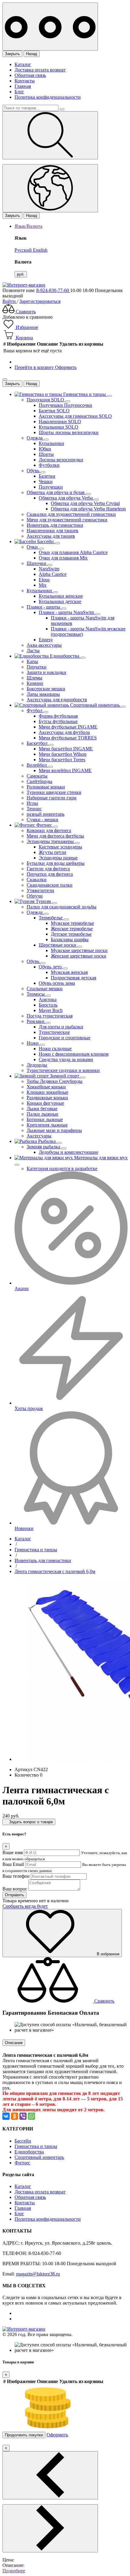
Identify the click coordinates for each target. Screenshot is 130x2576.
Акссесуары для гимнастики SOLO (75, 416)
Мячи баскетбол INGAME (66, 749)
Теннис (34, 809)
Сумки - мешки (42, 820)
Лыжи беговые (42, 1109)
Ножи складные (55, 1049)
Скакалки (37, 880)
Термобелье (51, 918)
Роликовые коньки (46, 787)
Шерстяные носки (58, 945)
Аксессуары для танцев (51, 536)
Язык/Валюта (28, 226)
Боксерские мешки (46, 689)
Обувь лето (51, 967)
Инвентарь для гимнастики (55, 525)
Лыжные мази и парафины (54, 1130)
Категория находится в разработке (62, 1168)
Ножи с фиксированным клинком (74, 1054)
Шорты (46, 454)
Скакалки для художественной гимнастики (71, 514)
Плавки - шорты (44, 607)
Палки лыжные (42, 1114)
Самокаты (37, 776)
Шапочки (37, 563)
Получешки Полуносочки (65, 405)
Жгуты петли (52, 852)
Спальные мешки (45, 989)
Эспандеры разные (58, 858)
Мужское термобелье (72, 923)
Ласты (33, 651)
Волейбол (37, 765)
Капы (32, 661)
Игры (32, 803)
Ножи (33, 1043)
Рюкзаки (36, 1021)
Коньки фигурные (45, 1103)
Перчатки (37, 667)
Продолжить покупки (24, 2435)
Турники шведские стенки (54, 792)
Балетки (47, 476)
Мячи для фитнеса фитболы (55, 836)
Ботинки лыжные (45, 1119)
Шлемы (34, 678)
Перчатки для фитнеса (50, 874)
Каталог (23, 64)
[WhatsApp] (31, 2116)
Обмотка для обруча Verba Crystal (85, 503)
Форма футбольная (58, 716)
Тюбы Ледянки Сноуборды (55, 1081)
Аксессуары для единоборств (57, 700)
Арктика (48, 999)
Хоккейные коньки (46, 1087)
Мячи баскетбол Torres (62, 760)
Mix (43, 585)
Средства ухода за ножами (66, 1059)
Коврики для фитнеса (49, 830)
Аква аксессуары (44, 645)
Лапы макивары (43, 694)
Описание (14, 2043)
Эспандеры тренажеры (51, 841)
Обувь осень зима (57, 983)
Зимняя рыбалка (44, 1147)
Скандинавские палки (50, 885)
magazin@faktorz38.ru (38, 2274)
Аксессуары (39, 1136)
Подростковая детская (73, 978)
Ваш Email (13, 1864)
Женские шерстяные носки (79, 956)
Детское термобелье (71, 934)
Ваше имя (13, 1852)
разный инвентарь (45, 814)
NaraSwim (49, 569)
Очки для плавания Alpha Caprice (73, 552)
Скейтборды (39, 781)
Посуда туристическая (50, 1016)
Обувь (34, 471)
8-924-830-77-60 (53, 290)
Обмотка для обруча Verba (66, 498)
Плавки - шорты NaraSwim (67, 612)
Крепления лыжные (47, 1125)
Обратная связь (30, 75)
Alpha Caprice (53, 574)
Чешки (46, 481)
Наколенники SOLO (60, 422)
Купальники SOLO (58, 427)
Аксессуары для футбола (64, 732)
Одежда (35, 438)
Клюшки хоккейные (47, 1092)
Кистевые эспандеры (60, 847)
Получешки (51, 487)
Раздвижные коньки (47, 1098)
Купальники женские (61, 596)
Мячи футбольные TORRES (68, 738)
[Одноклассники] (15, 2116)
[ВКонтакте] (6, 2116)
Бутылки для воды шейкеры (56, 863)
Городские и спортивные (65, 1038)
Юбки (45, 449)
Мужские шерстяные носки (79, 950)
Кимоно (35, 683)
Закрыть (12, 54)
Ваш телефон (16, 1876)
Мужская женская (69, 972)
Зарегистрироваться (40, 301)
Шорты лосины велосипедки (69, 432)
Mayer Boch (51, 1010)
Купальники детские (60, 601)
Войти (10, 301)
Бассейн (23, 2141)
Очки (33, 547)
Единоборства (29, 2152)
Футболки (49, 465)
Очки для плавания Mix (63, 558)
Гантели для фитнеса (48, 869)
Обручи (35, 896)
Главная (23, 86)
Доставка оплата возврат (40, 70)
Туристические (54, 1032)
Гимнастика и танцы (36, 2146)
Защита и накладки (46, 672)
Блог (19, 92)
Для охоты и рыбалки (61, 1027)
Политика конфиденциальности (48, 97)
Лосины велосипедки (61, 460)
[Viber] (23, 2116)
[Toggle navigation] (50, 27)
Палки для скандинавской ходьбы (62, 907)
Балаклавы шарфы (70, 939)
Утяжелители (40, 890)
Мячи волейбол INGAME (65, 770)
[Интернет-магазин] (24, 285)
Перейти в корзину (35, 367)
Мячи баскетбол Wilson (63, 754)
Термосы (36, 994)
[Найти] (50, 135)
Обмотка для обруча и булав (56, 492)
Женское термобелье (72, 929)
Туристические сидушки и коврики (63, 1070)
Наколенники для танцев (52, 531)
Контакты (25, 81)
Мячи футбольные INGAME (68, 727)
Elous (44, 580)
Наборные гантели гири (52, 798)
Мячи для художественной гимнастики (67, 520)
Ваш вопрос (15, 1889)
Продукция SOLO (46, 400)
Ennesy (46, 640)
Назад (32, 54)
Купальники (51, 443)
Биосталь (48, 1005)
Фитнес (22, 2163)
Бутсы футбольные (58, 721)
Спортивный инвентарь (39, 2157)
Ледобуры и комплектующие (68, 1152)
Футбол (35, 710)
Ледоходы (37, 1065)
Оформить (66, 367)
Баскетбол (38, 743)
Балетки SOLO (54, 411)
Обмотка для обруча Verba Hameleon (88, 509)
